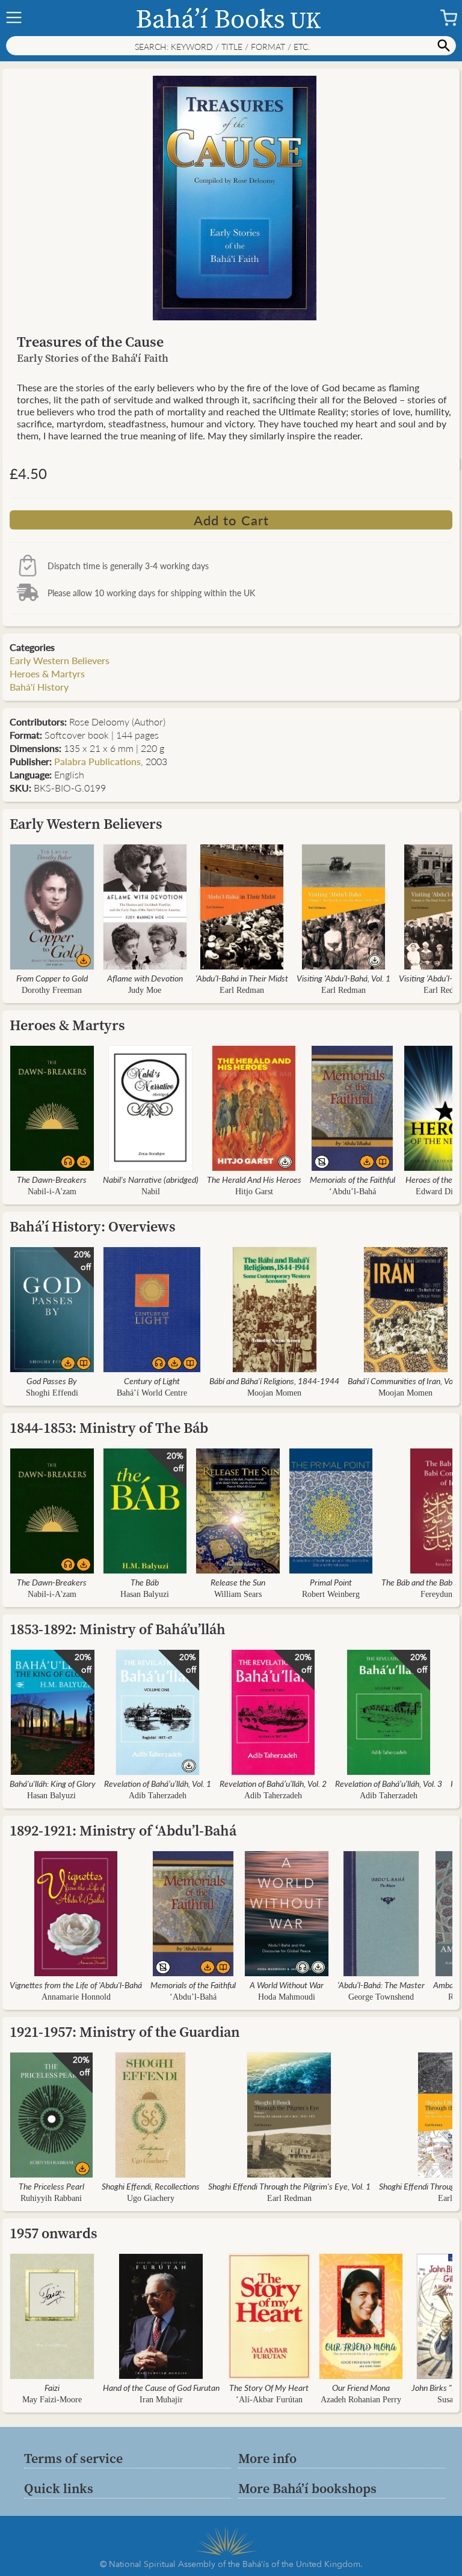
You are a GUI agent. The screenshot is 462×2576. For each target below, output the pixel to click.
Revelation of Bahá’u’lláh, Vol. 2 (273, 1783)
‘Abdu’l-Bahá (353, 1192)
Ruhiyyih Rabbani (51, 2198)
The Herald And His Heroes (254, 1179)
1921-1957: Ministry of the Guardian (125, 2032)
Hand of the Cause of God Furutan (161, 2387)
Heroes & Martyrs (47, 673)
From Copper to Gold (52, 978)
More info (267, 2458)
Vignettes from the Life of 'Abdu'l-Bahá (76, 1985)
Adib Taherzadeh (158, 1796)
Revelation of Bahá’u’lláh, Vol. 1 (158, 1783)
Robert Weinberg (331, 1594)
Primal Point (331, 1582)
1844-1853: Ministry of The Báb (109, 1428)
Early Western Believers (60, 660)
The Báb (145, 1582)
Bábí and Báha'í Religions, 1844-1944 (274, 1381)
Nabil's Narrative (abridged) (151, 1179)
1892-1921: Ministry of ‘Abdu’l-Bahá (123, 1830)
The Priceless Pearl (51, 2186)
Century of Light (152, 1381)
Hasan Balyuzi (145, 1594)
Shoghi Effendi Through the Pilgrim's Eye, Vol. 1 (289, 2186)
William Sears (238, 1594)
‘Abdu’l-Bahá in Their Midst (242, 978)
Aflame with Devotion (145, 978)
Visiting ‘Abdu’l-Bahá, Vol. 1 (343, 978)
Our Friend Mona (361, 2387)
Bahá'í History (39, 687)
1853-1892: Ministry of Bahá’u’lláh (118, 1629)
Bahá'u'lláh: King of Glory (53, 1783)
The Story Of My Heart (269, 2387)
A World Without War (287, 1985)
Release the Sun (238, 1582)
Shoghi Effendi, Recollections (151, 2186)
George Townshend (381, 1997)
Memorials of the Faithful (353, 1179)
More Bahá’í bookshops (307, 2488)
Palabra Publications (97, 761)
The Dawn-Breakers (52, 1179)
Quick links (59, 2488)
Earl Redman (242, 990)
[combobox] (231, 46)
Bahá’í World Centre (152, 1393)
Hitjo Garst (254, 1192)
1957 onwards (54, 2233)
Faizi (52, 2387)
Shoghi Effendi (52, 1393)
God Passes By (52, 1381)
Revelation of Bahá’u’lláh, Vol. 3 (389, 1783)
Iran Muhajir (161, 2400)
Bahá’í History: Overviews (93, 1226)
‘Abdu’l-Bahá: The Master (381, 1985)
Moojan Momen (274, 1393)
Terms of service (73, 2458)
